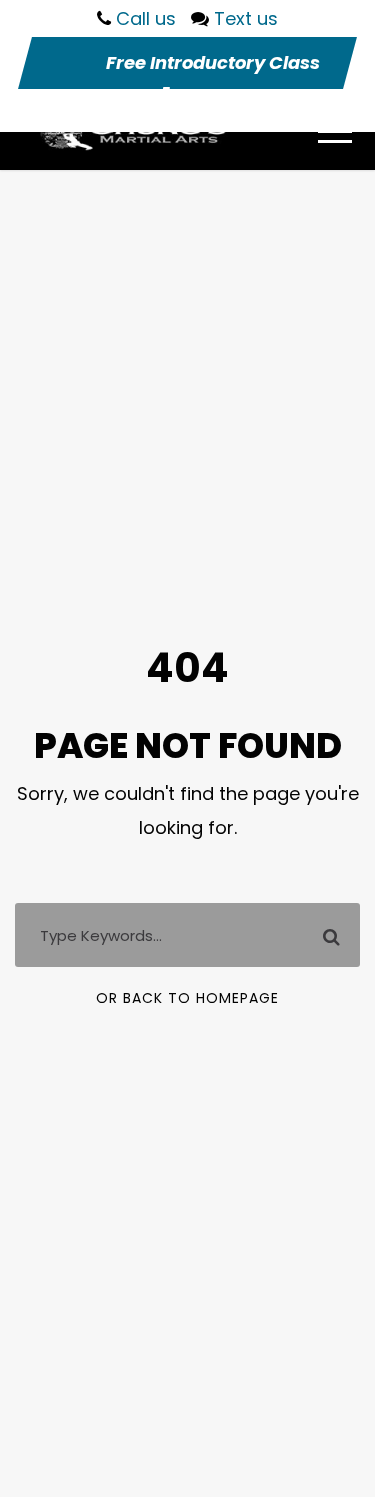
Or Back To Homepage (187, 998)
